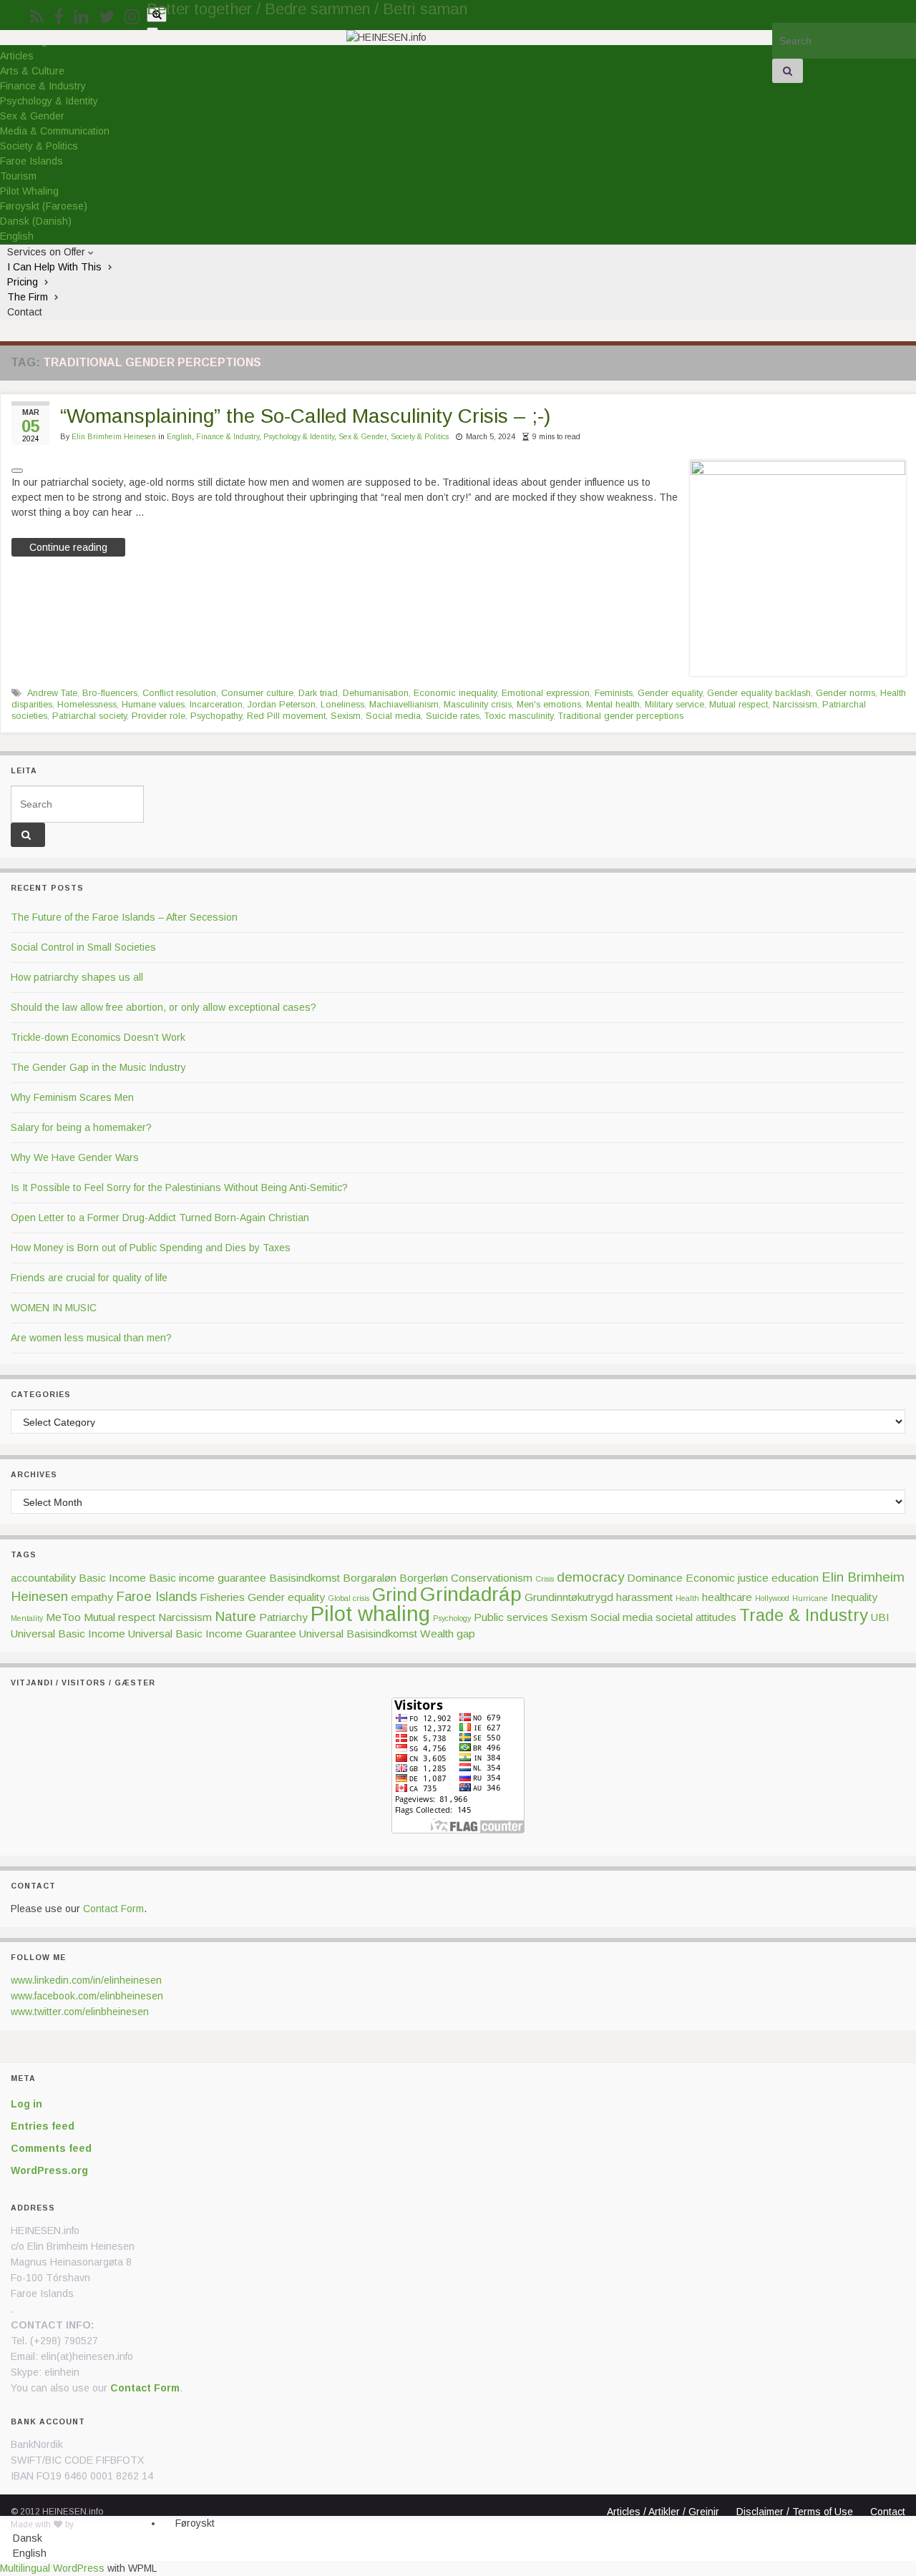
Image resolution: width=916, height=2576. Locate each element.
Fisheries (222, 1597)
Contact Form (113, 1909)
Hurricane (810, 1598)
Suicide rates (453, 716)
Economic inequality (455, 693)
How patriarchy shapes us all (77, 977)
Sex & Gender (32, 116)
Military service (674, 705)
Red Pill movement (286, 716)
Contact (25, 312)
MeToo (63, 1617)
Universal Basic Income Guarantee (212, 1634)
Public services (511, 1617)
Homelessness (87, 705)
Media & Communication (55, 131)
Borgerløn (424, 1578)
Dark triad (318, 693)
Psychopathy (216, 716)
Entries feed (43, 2126)
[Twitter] (107, 15)
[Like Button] (17, 471)
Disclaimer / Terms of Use (795, 2512)
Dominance (655, 1578)
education (795, 1578)
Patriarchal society (89, 716)
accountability (43, 1578)
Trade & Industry (804, 1615)
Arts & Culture (32, 71)
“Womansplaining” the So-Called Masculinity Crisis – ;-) (305, 416)
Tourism (18, 176)
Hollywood (772, 1598)
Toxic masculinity (519, 716)
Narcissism (795, 705)
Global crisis (349, 1598)
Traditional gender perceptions (621, 716)
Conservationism (492, 1578)
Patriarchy (283, 1617)
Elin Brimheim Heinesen (114, 436)
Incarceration (216, 705)
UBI (880, 1617)
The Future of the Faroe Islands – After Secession (124, 917)
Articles (17, 56)
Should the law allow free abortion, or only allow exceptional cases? (164, 1007)
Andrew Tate (52, 693)
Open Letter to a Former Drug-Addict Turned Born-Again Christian (160, 1218)
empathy (92, 1597)
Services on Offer (48, 252)
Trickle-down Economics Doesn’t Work (98, 1037)
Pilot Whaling (29, 191)
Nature (235, 1616)
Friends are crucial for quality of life (89, 1278)
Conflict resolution (179, 693)
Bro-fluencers (110, 693)
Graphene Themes (113, 2524)
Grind (395, 1595)
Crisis (545, 1579)
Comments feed (51, 2148)
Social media (393, 716)
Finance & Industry (43, 86)
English (179, 436)
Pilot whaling (370, 1613)
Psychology (452, 1618)
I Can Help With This (56, 267)
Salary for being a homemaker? (81, 1127)
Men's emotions (549, 705)
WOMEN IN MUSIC (54, 1308)
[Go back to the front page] (386, 38)
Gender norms (846, 693)
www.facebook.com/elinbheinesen (87, 1996)
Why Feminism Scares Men (72, 1097)
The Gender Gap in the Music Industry (98, 1067)
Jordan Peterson (282, 705)
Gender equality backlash (759, 693)
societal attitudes (696, 1617)
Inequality (854, 1597)
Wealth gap (448, 1634)
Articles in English (642, 2524)
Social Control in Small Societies (83, 947)
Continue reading (68, 547)
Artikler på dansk (639, 2537)
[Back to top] (884, 2544)
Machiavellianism (404, 705)
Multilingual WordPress (52, 2568)
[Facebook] (59, 15)
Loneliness (342, 705)
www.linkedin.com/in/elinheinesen (86, 1980)
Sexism (346, 716)
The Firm (29, 297)
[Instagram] (132, 15)
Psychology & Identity (49, 101)
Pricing (24, 282)
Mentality (27, 1618)
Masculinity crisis (478, 705)
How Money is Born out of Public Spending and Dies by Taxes (151, 1248)
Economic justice (727, 1578)
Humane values (153, 705)
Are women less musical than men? (91, 1338)
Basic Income (112, 1578)
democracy (590, 1577)
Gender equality (670, 693)
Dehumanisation (376, 693)
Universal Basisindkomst (358, 1634)
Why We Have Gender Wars (75, 1157)
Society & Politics (39, 146)
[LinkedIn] (81, 15)
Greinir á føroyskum (646, 2550)
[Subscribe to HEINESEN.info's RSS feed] (37, 15)
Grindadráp (471, 1594)
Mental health (613, 705)
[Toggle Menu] (152, 29)
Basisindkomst (304, 1578)
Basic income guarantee (208, 1578)
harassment (644, 1597)
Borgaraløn (370, 1578)
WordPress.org (49, 2170)
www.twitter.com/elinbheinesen (80, 2012)
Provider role (159, 716)
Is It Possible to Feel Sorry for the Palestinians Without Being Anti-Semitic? (179, 1187)
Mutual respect (739, 705)
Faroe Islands (31, 161)
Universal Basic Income (68, 1634)
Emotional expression (546, 693)
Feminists (614, 693)
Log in (26, 2104)
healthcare (727, 1597)
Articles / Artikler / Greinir (663, 2512)
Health (687, 1598)
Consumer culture (257, 693)
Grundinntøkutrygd (569, 1597)
